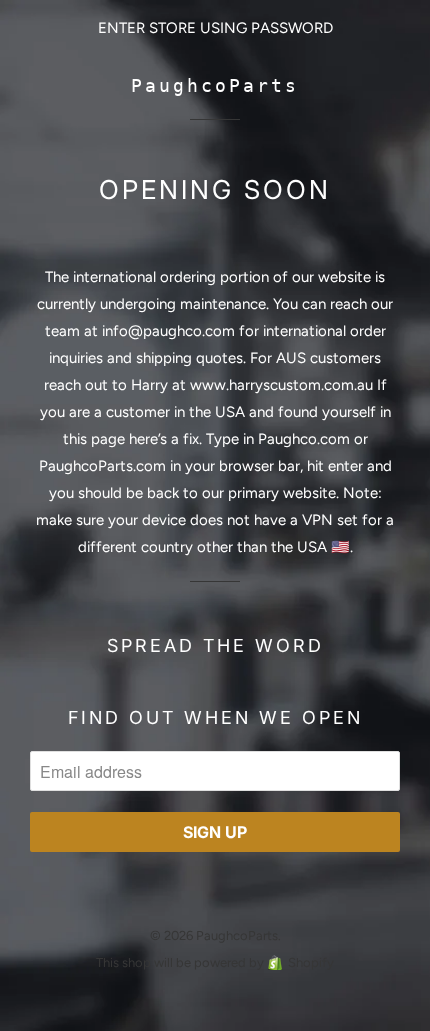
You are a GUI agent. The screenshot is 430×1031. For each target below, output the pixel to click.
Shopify (311, 962)
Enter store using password (215, 28)
